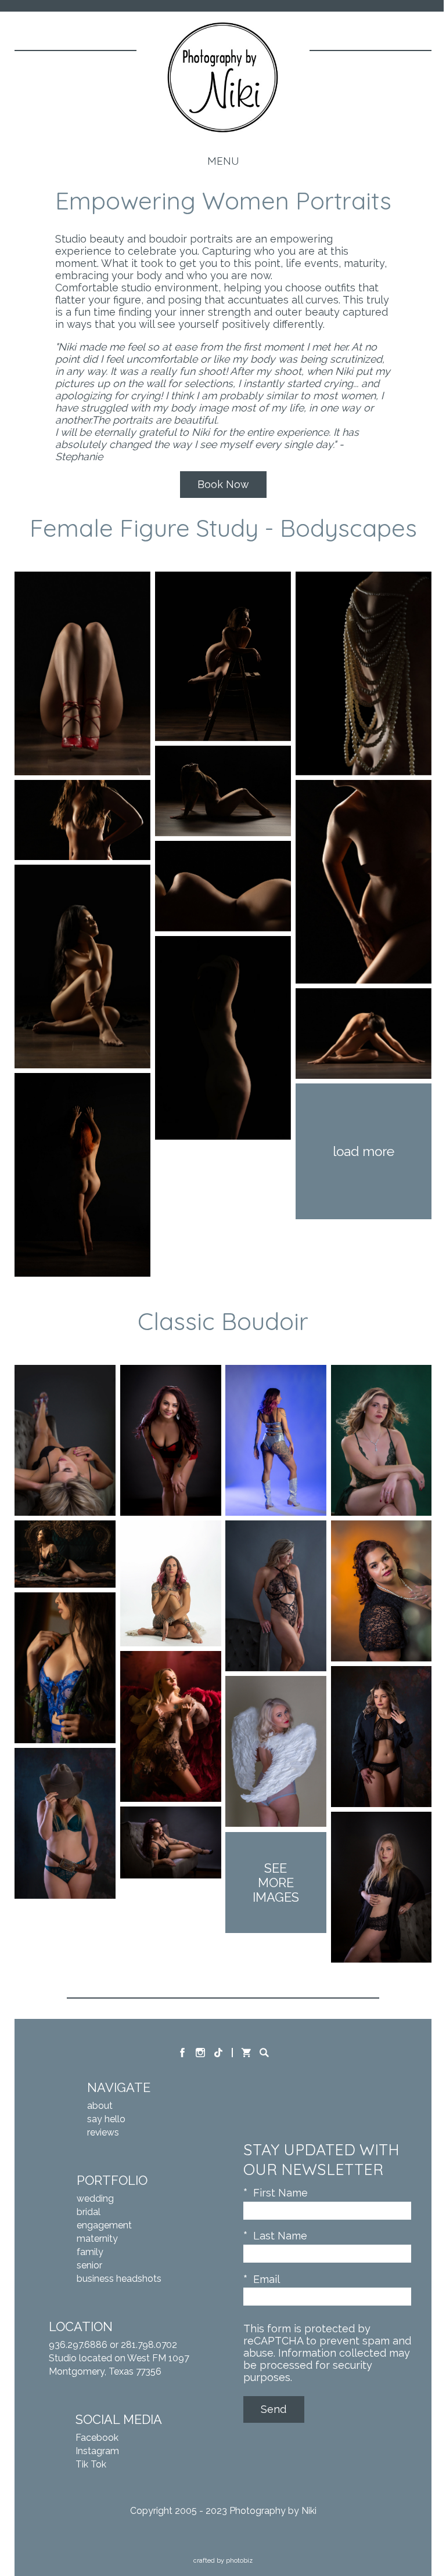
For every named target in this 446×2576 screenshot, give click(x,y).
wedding (95, 2199)
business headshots (119, 2279)
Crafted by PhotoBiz (223, 2561)
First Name (280, 2193)
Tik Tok (91, 2464)
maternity (97, 2239)
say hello (106, 2119)
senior (89, 2265)
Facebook (97, 2438)
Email (267, 2279)
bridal (89, 2212)
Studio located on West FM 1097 (119, 2358)
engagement (104, 2225)
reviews (103, 2132)
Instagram (97, 2451)
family (90, 2252)
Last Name (280, 2236)
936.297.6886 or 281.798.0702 (113, 2345)
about (100, 2106)
